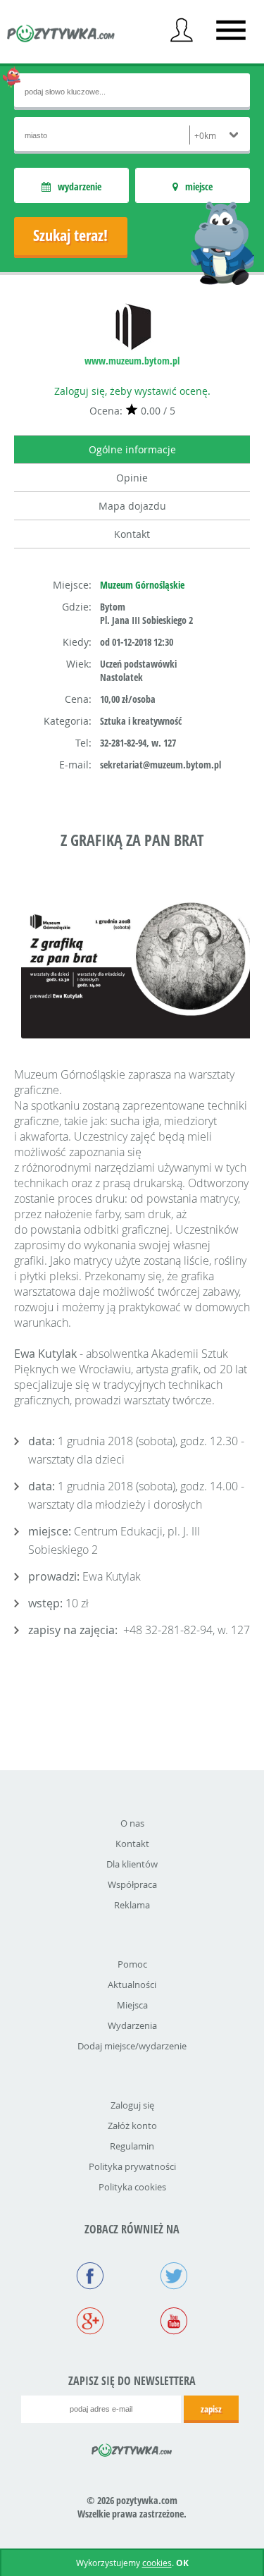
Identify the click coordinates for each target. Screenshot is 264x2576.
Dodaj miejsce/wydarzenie (132, 2046)
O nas (132, 1823)
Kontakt (132, 534)
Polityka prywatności (132, 2166)
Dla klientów (132, 1864)
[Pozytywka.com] (132, 2448)
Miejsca (132, 2005)
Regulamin (132, 2146)
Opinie (132, 478)
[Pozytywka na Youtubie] (174, 2322)
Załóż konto (132, 2126)
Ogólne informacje (132, 449)
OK (182, 2563)
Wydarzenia (132, 2025)
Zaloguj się (132, 2105)
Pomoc (132, 1964)
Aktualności (132, 1985)
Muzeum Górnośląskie (142, 585)
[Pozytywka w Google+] (90, 2322)
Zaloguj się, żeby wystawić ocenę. (132, 391)
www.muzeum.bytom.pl (132, 361)
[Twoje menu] (182, 30)
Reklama (132, 1905)
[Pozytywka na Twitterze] (174, 2277)
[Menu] (231, 30)
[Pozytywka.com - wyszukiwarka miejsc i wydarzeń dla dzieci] (61, 35)
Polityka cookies (132, 2187)
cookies (157, 2563)
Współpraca (132, 1884)
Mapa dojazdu (132, 506)
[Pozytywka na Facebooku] (90, 2277)
